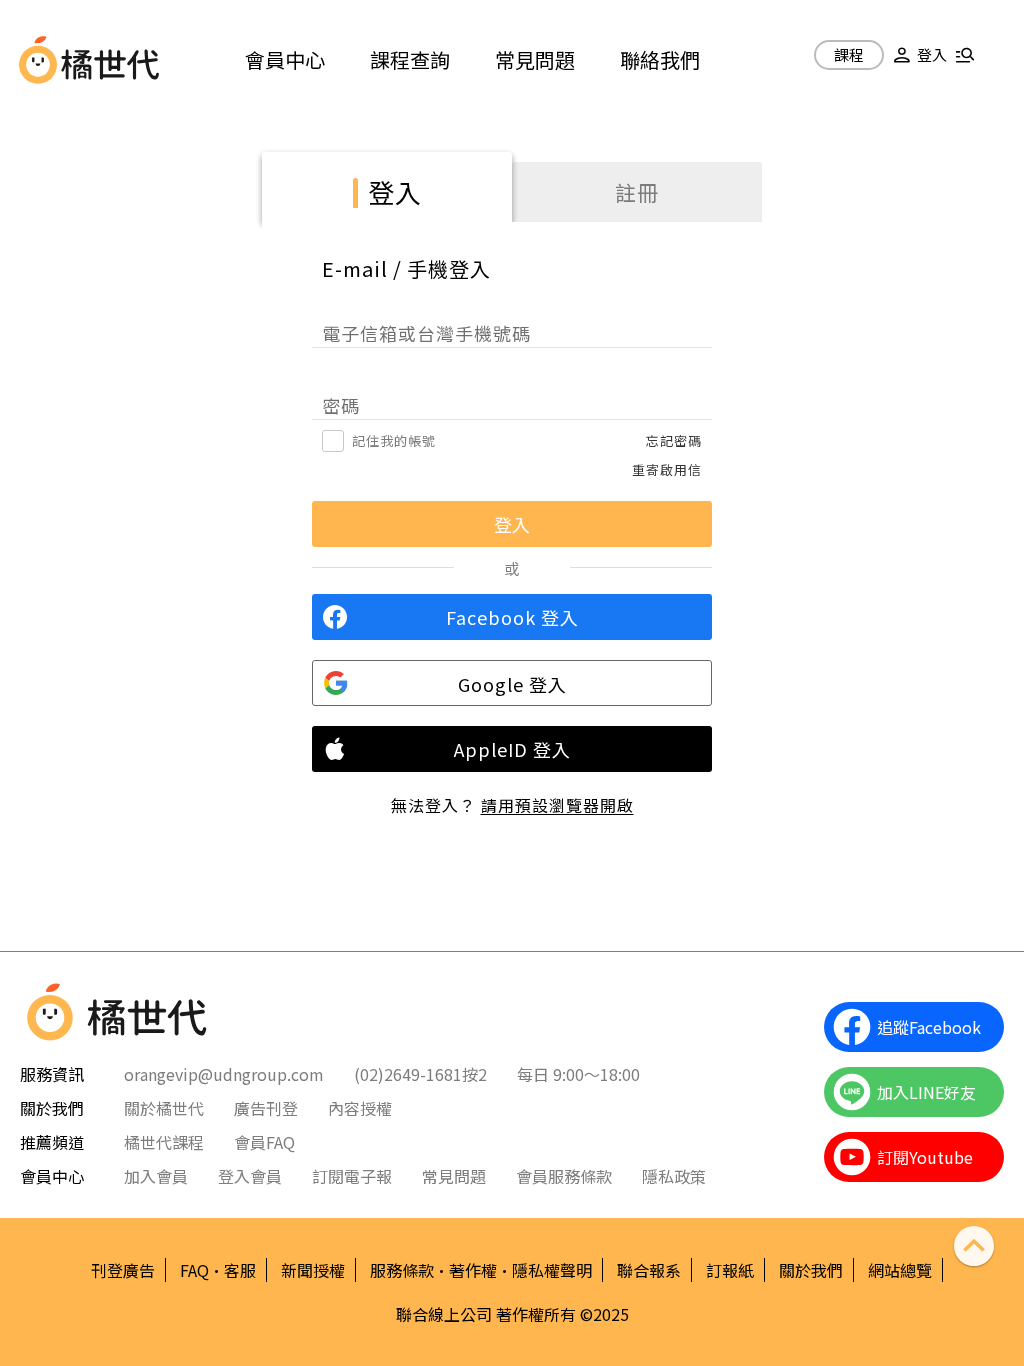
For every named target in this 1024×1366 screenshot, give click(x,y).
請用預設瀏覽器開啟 (557, 805)
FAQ (194, 1270)
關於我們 (811, 1270)
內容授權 (360, 1108)
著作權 (473, 1270)
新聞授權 (313, 1270)
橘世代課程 (164, 1142)
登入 (395, 191)
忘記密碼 (674, 440)
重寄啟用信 (667, 469)
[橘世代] (110, 60)
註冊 (637, 192)
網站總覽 (900, 1270)
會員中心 (285, 59)
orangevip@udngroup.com (224, 1074)
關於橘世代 (164, 1108)
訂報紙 (730, 1270)
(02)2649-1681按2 (420, 1074)
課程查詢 (410, 59)
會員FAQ (264, 1142)
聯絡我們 (660, 59)
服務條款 (402, 1270)
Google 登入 (512, 684)
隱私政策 (674, 1176)
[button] (917, 62)
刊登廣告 (123, 1270)
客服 (240, 1270)
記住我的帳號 (394, 440)
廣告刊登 (266, 1108)
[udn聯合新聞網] (38, 60)
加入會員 (156, 1176)
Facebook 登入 (512, 617)
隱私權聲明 (552, 1270)
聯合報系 (649, 1270)
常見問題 (535, 59)
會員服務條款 (564, 1176)
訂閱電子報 (352, 1176)
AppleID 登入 (512, 749)
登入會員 (250, 1176)
